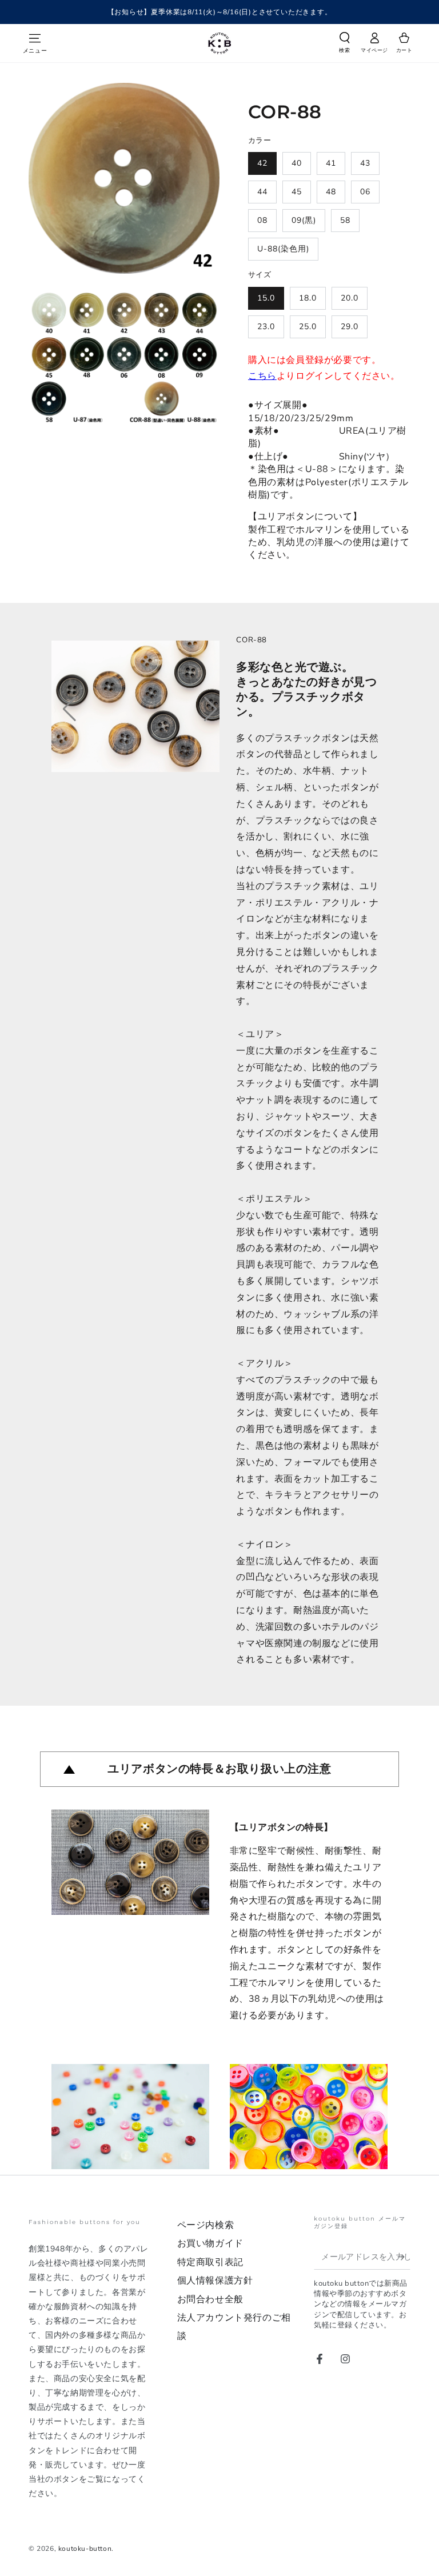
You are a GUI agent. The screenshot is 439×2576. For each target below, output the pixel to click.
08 (262, 220)
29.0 (350, 327)
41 (331, 163)
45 (297, 192)
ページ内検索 (206, 2225)
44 (262, 192)
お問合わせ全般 (210, 2299)
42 (262, 163)
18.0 (308, 298)
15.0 (266, 298)
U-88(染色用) (283, 249)
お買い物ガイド (210, 2243)
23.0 (266, 327)
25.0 (308, 327)
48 (331, 192)
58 (345, 220)
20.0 (350, 298)
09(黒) (304, 220)
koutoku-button (85, 2549)
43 (365, 163)
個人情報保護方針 (215, 2281)
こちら (262, 376)
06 (365, 192)
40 (297, 163)
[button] (345, 45)
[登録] (404, 2257)
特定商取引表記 (210, 2262)
